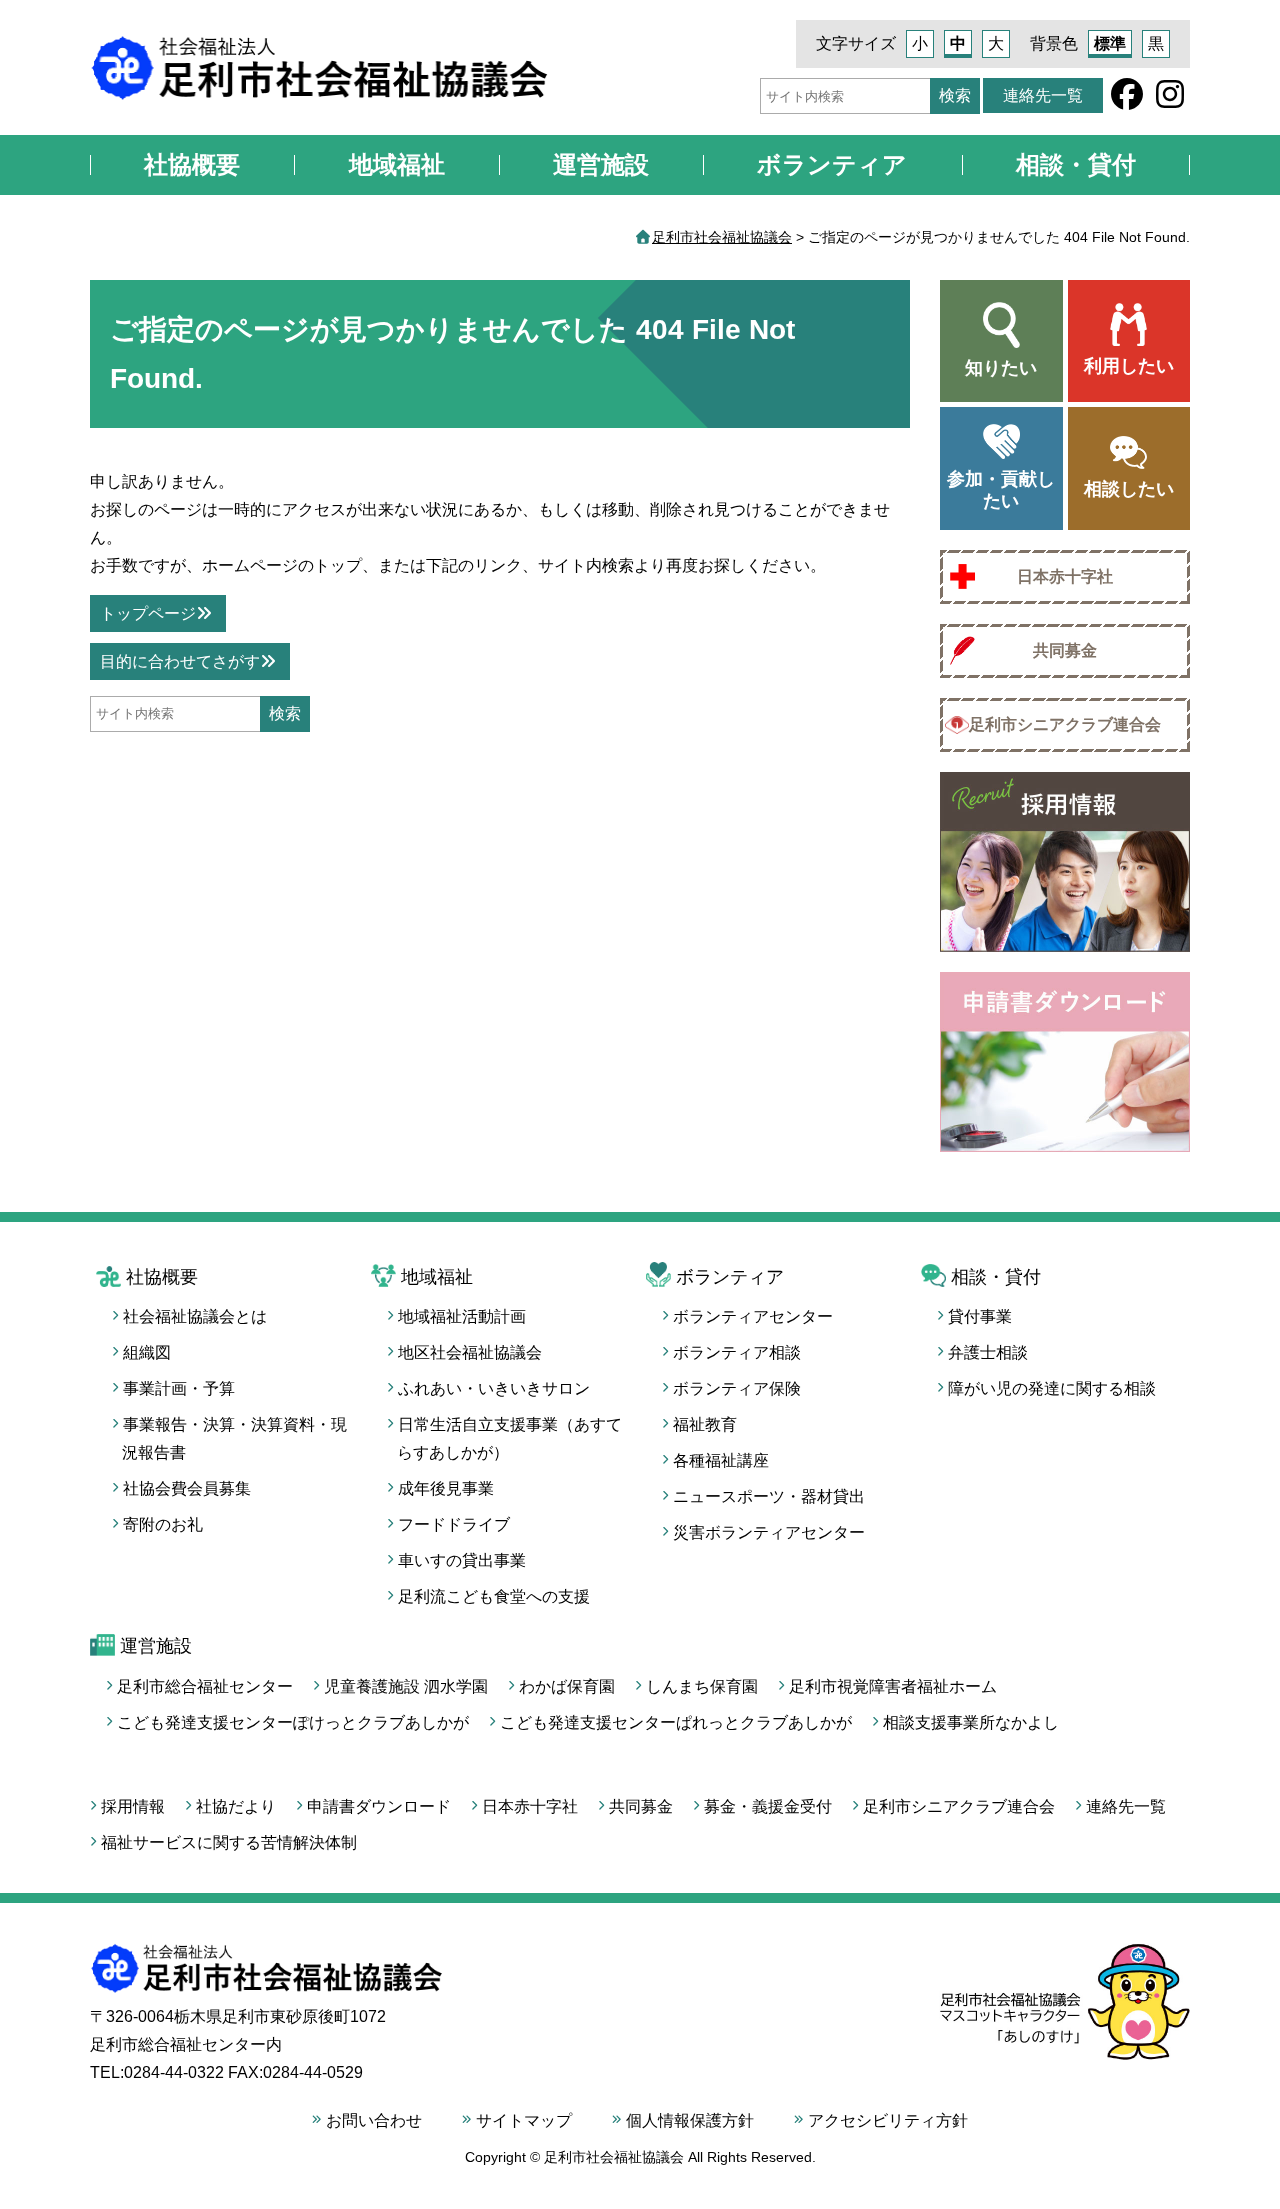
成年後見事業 (446, 1488)
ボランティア (832, 164)
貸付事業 (980, 1316)
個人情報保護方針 (690, 2120)
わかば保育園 (567, 1686)
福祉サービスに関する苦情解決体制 (229, 1842)
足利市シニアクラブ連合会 (1065, 724)
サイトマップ (524, 2120)
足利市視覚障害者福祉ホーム (893, 1686)
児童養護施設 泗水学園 (406, 1686)
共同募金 (1065, 650)
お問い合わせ (374, 2120)
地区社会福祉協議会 (470, 1352)
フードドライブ (454, 1524)
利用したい (1129, 366)
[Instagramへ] (1170, 100)
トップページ (148, 613)
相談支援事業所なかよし (971, 1722)
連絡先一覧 (1043, 95)
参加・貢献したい (1001, 490)
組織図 (147, 1352)
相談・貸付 (1076, 164)
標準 (1110, 43)
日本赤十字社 (1065, 576)
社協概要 (192, 164)
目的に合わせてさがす (180, 661)
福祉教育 (705, 1424)
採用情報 (133, 1806)
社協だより (236, 1806)
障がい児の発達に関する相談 (1052, 1388)
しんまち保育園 (702, 1686)
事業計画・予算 (179, 1388)
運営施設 (601, 164)
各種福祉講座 (721, 1460)
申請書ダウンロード (379, 1806)
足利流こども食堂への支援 (494, 1596)
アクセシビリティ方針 (888, 2120)
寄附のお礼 (163, 1524)
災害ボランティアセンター (769, 1532)
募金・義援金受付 (768, 1806)
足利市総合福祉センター (205, 1686)
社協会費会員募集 (187, 1488)
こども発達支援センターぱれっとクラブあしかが (676, 1722)
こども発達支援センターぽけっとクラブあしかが (293, 1722)
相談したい (1129, 489)
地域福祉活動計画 (462, 1316)
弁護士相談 (988, 1352)
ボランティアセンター (753, 1316)
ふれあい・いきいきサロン (494, 1388)
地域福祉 (397, 164)
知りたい (1001, 368)
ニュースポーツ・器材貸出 (769, 1496)
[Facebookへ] (1127, 100)
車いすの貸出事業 (462, 1560)
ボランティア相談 (737, 1352)
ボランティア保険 (737, 1388)
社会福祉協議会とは (195, 1316)
